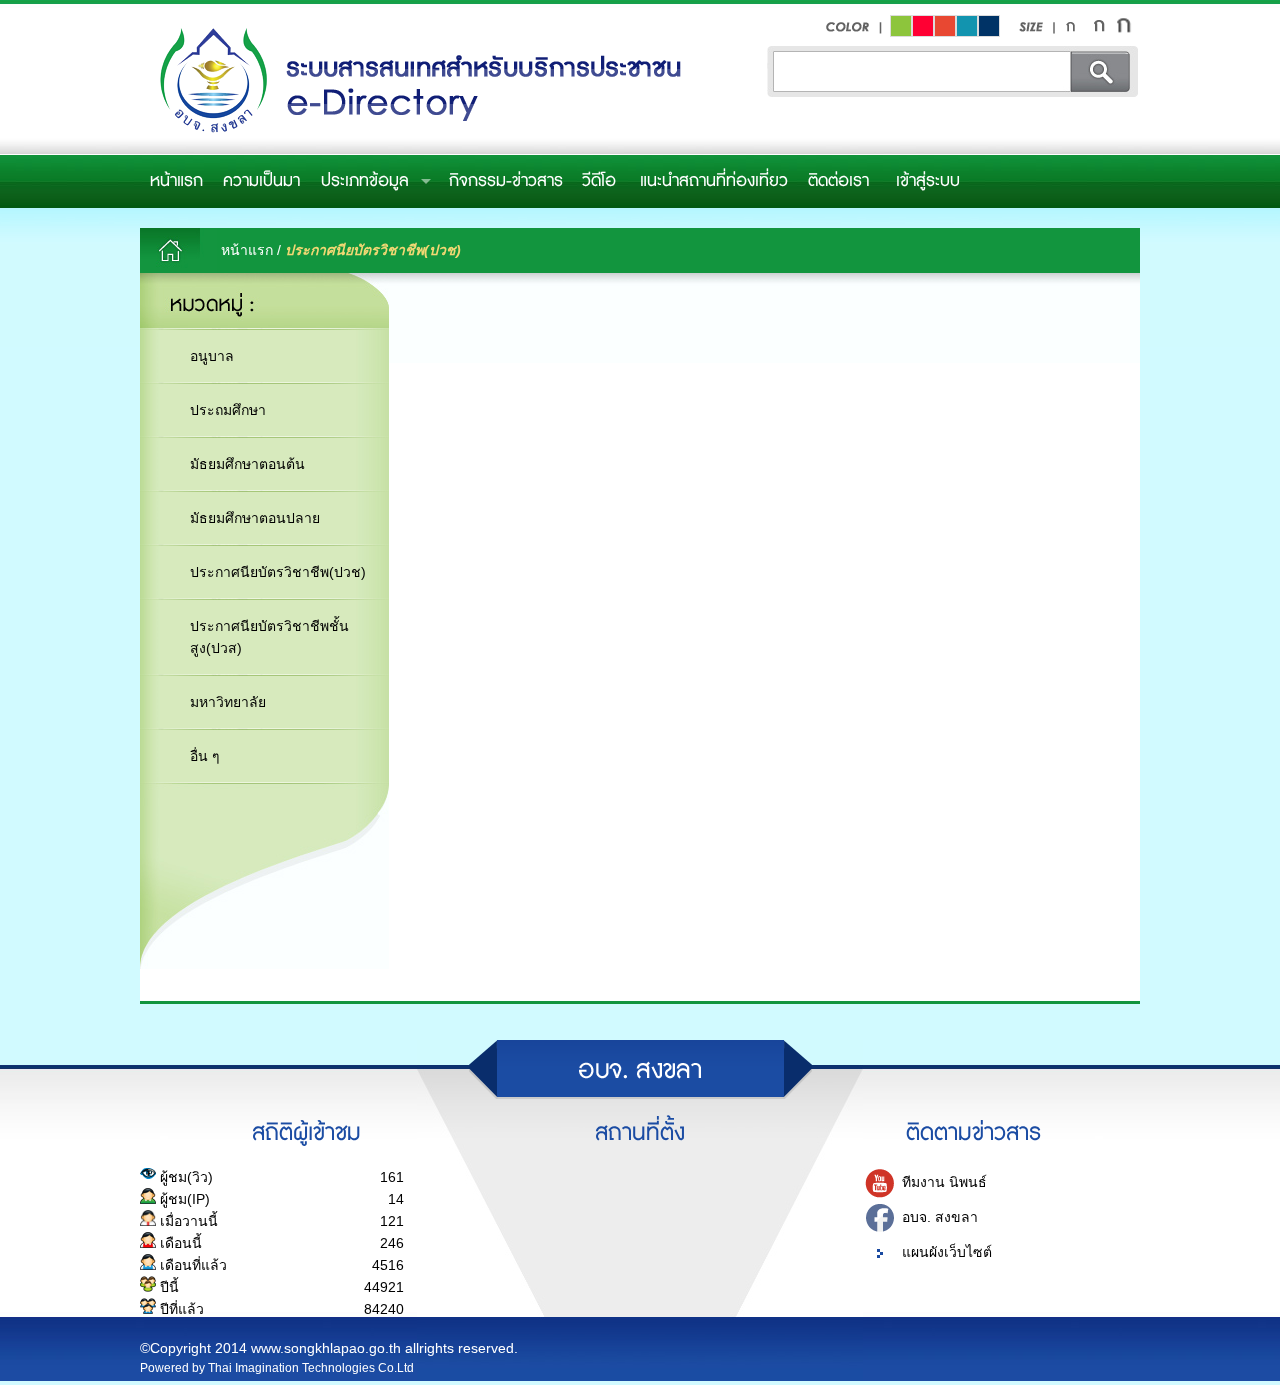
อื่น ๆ (205, 756)
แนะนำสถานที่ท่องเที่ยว (714, 181)
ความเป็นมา (261, 181)
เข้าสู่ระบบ (928, 181)
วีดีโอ (599, 181)
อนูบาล (212, 356)
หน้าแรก (176, 181)
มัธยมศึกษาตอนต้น (247, 464)
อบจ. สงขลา (940, 1217)
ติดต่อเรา (838, 181)
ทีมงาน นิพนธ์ (944, 1182)
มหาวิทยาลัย (228, 702)
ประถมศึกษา (228, 410)
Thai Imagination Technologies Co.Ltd (311, 1368)
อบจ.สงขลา (415, 81)
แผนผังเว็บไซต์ (947, 1252)
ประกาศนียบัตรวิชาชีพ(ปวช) (278, 572)
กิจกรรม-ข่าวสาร (506, 181)
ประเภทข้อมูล (365, 181)
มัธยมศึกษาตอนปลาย (255, 518)
